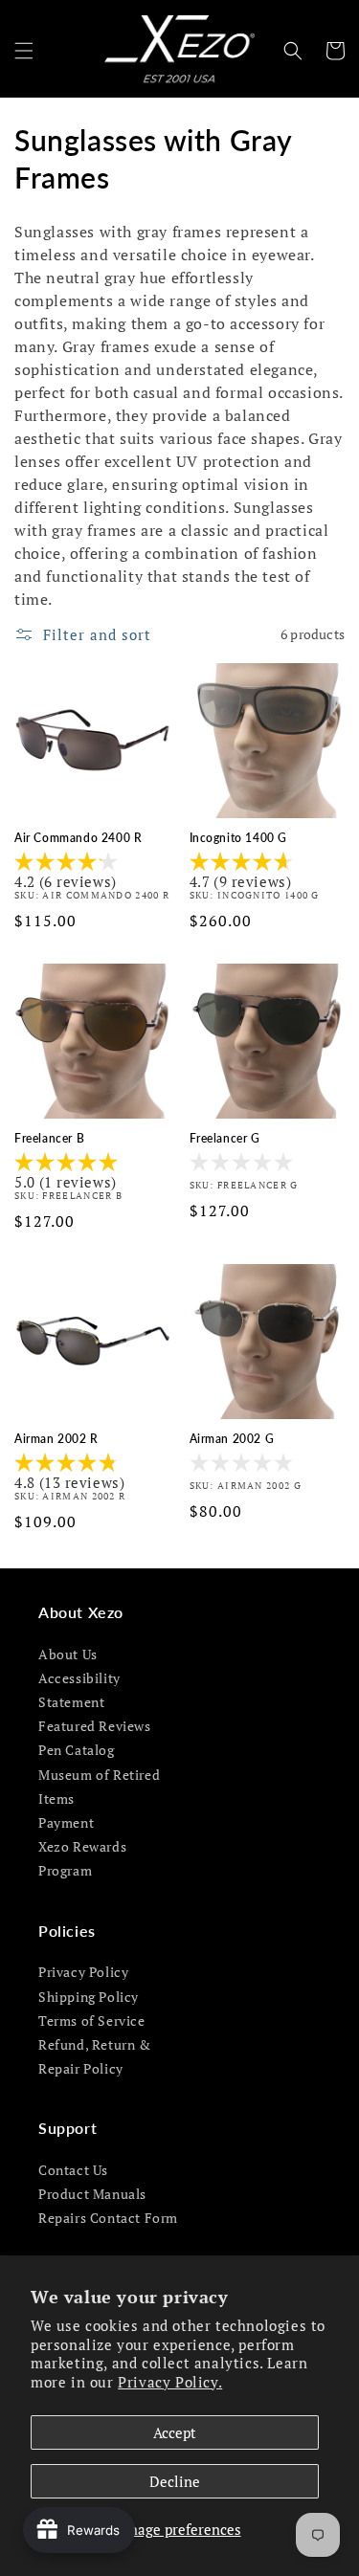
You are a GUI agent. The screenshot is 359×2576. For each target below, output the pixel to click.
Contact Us (73, 2170)
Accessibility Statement (79, 1690)
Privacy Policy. (170, 2382)
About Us (68, 1654)
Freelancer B (49, 1138)
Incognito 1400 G (239, 838)
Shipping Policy (89, 1997)
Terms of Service (92, 2021)
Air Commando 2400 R (78, 838)
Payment (66, 1822)
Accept (175, 2432)
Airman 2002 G (232, 1439)
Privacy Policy (83, 1972)
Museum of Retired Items (99, 1787)
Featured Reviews (95, 1726)
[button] (24, 51)
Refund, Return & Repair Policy (95, 2056)
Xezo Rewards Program (82, 1858)
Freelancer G (225, 1138)
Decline (175, 2481)
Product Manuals (92, 2194)
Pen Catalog (77, 1750)
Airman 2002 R (56, 1439)
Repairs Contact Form (108, 2218)
